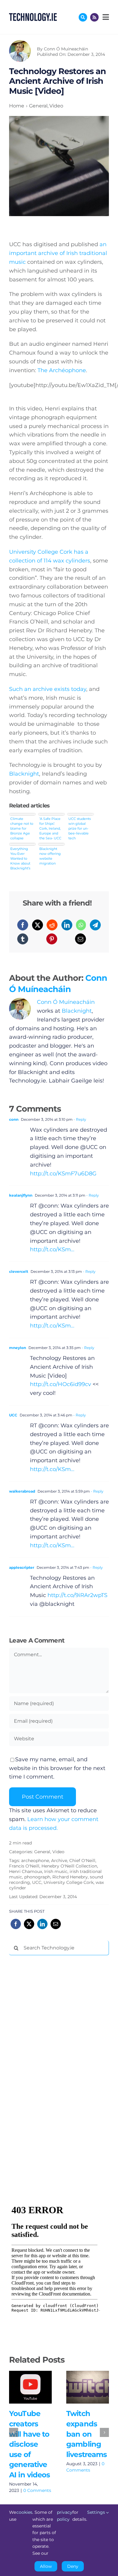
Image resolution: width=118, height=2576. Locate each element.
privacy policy (65, 2516)
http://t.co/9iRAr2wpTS (77, 1595)
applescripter (22, 1567)
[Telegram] (95, 925)
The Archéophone (62, 370)
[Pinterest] (52, 939)
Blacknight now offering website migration (50, 856)
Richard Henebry (70, 1877)
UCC (13, 1415)
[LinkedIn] (67, 925)
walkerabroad (22, 1491)
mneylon (18, 1348)
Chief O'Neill (82, 1861)
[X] (38, 925)
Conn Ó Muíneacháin (66, 49)
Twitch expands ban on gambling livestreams (79, 2387)
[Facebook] (23, 925)
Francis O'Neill (24, 1866)
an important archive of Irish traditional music (58, 253)
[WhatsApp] (81, 925)
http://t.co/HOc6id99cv (61, 1384)
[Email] (80, 939)
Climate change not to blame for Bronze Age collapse (22, 828)
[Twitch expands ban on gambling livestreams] (88, 2387)
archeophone (35, 1861)
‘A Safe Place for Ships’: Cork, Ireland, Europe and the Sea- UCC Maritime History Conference (50, 828)
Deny (73, 2566)
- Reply (79, 1119)
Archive (59, 1861)
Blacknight (24, 774)
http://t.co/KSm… (52, 1249)
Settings (97, 2512)
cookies (24, 2512)
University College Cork (69, 1882)
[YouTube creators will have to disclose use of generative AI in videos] (30, 2387)
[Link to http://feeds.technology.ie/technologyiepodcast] (94, 17)
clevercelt (19, 1271)
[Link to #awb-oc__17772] (83, 17)
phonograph (37, 1877)
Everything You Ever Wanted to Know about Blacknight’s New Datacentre (20, 858)
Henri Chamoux (26, 1871)
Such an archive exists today (48, 689)
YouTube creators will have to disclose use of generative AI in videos (22, 2387)
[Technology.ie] (33, 16)
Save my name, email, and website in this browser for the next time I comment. (57, 1768)
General (42, 1852)
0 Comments (37, 2490)
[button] (14, 2432)
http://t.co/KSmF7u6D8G (63, 1174)
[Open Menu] (105, 17)
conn (14, 1119)
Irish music (56, 1871)
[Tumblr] (23, 939)
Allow (46, 2566)
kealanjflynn (21, 1195)
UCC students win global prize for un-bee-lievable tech (80, 828)
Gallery (39, 2387)
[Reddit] (52, 925)
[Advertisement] (54, 2052)
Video (58, 1852)
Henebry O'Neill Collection (69, 1866)
